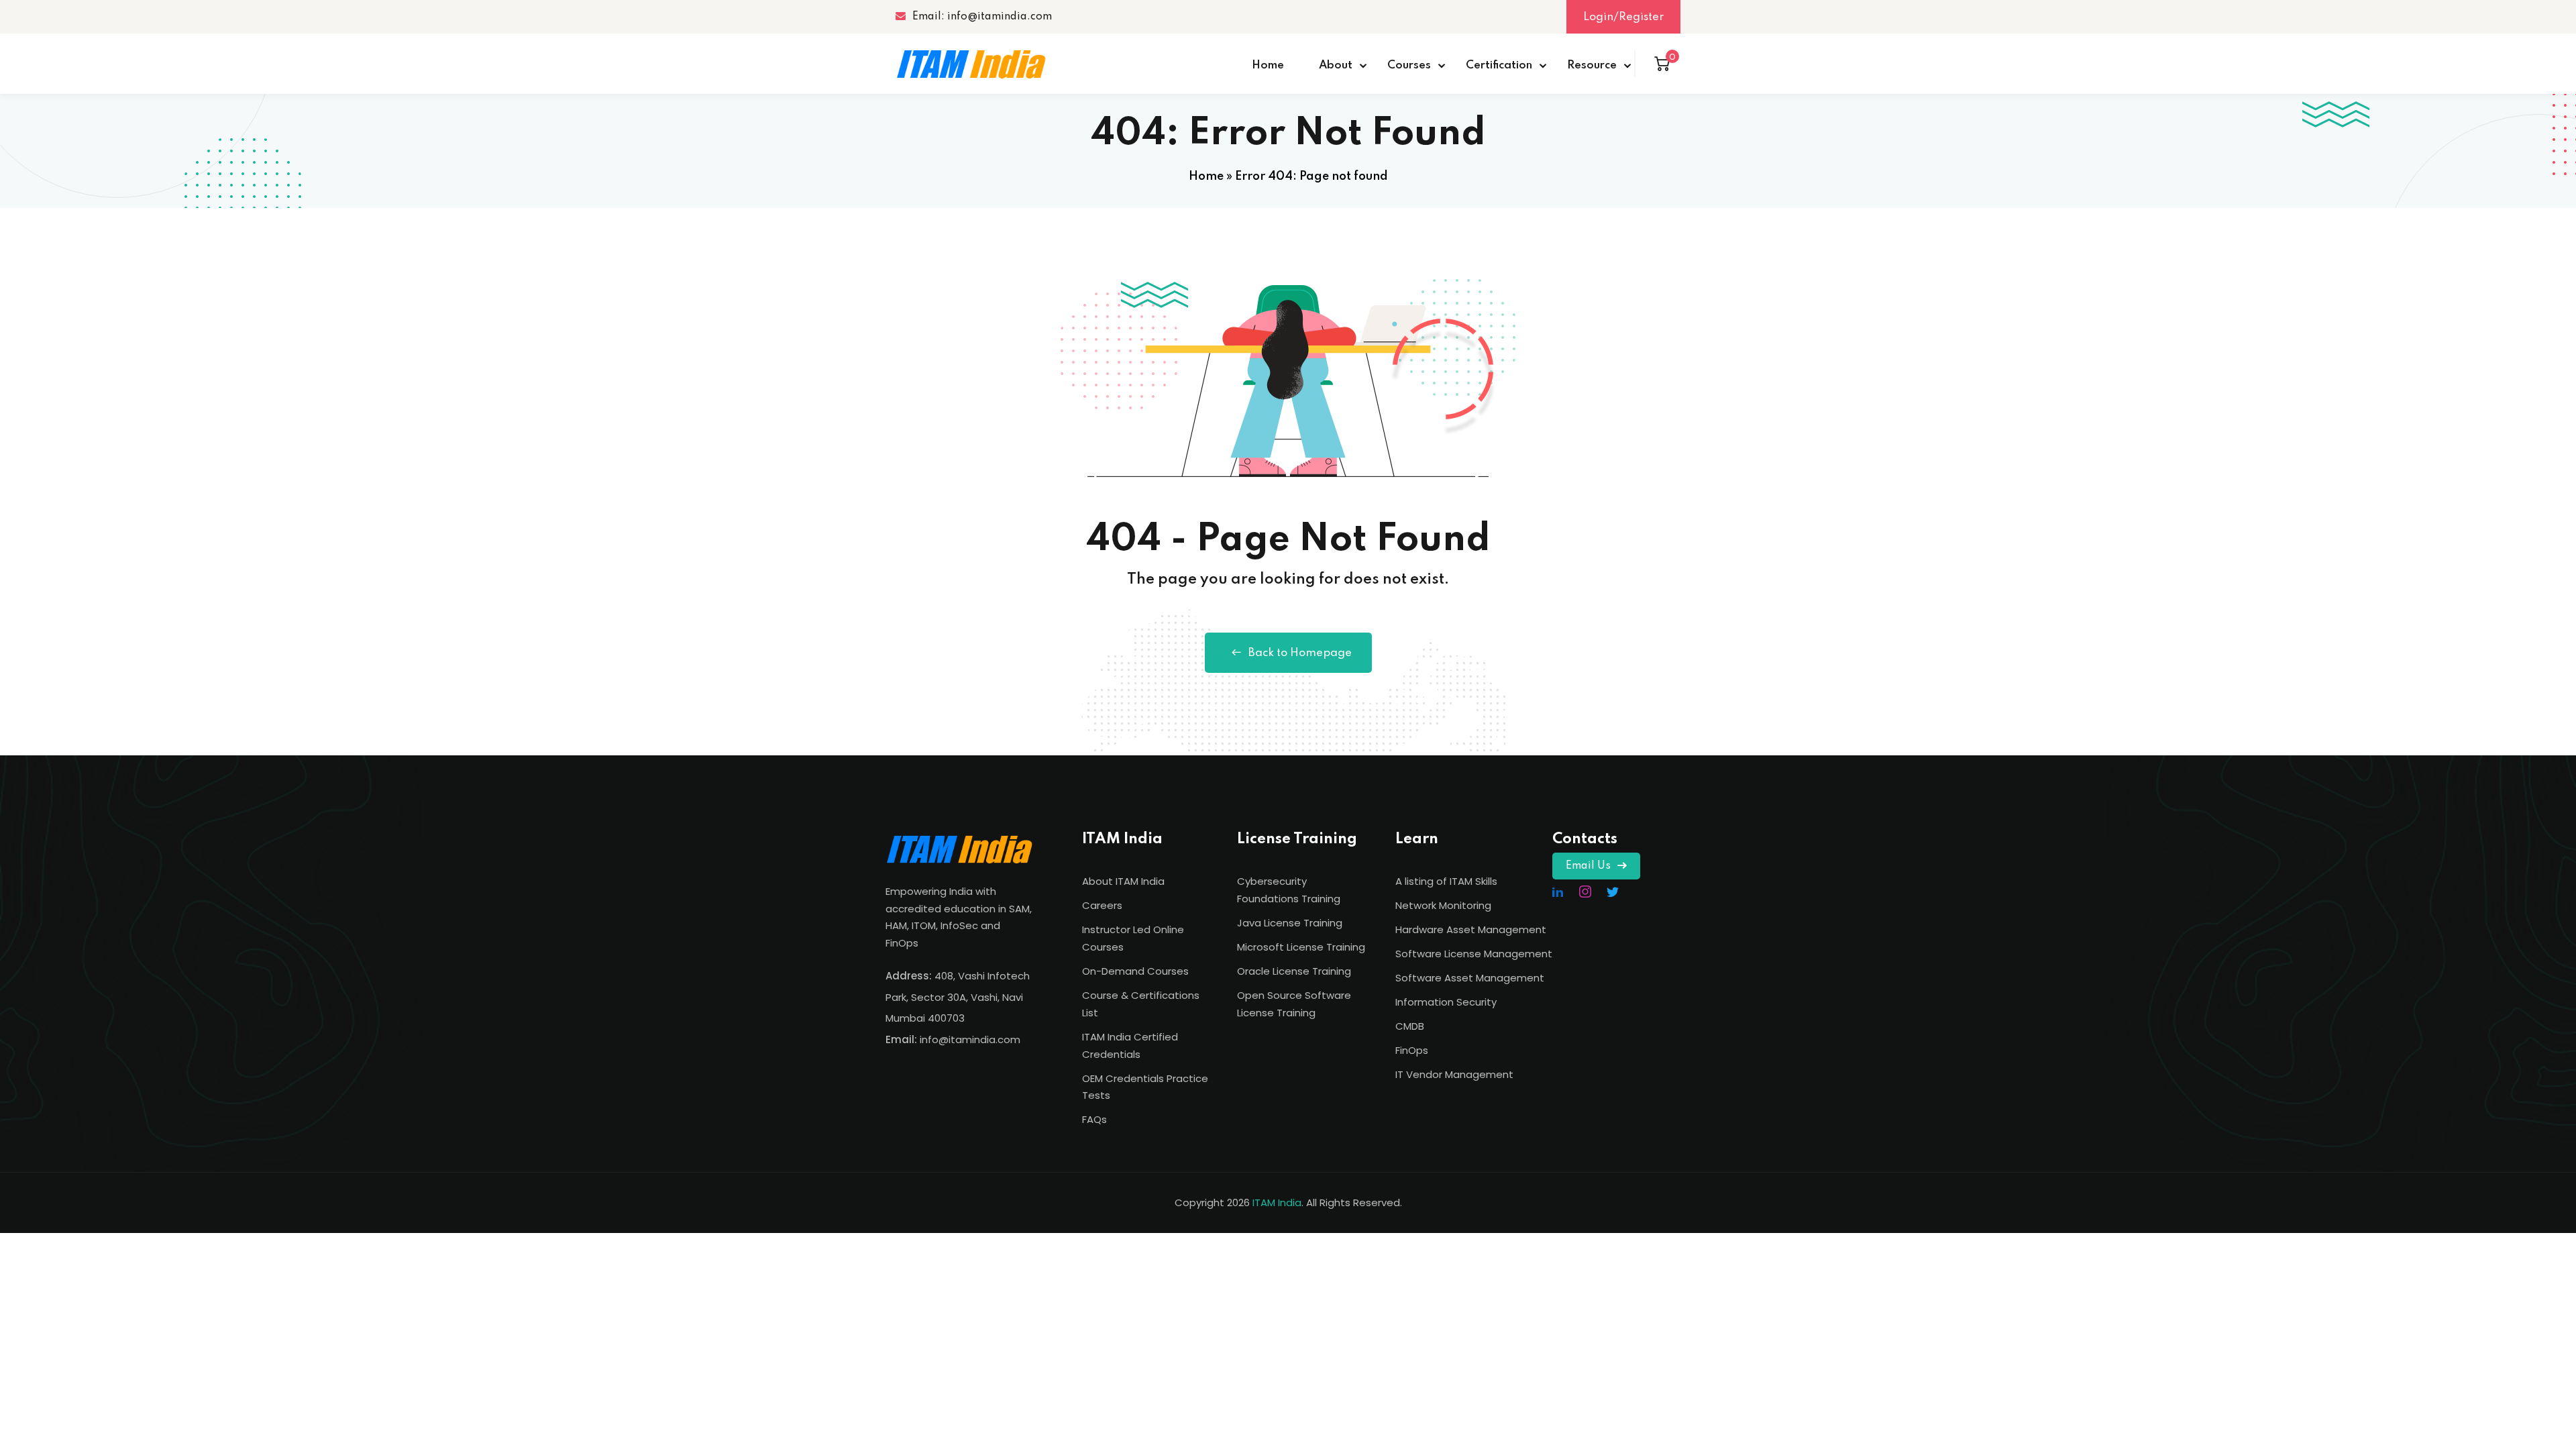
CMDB (1410, 1026)
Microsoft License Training (1301, 947)
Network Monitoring (1443, 905)
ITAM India (1277, 1202)
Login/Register (1623, 17)
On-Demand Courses (1135, 971)
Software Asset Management (1470, 978)
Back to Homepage (1300, 653)
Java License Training (1290, 923)
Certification (1499, 65)
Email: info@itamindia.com (982, 17)
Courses (1409, 65)
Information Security (1446, 1002)
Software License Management (1474, 954)
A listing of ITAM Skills (1446, 881)
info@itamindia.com (970, 1039)
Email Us (1588, 866)
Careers (1102, 905)
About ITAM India (1123, 881)
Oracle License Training (1294, 971)
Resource (1592, 65)
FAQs (1094, 1119)
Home (1268, 65)
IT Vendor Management (1454, 1074)
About (1336, 65)
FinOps (1412, 1050)
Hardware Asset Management (1471, 929)
